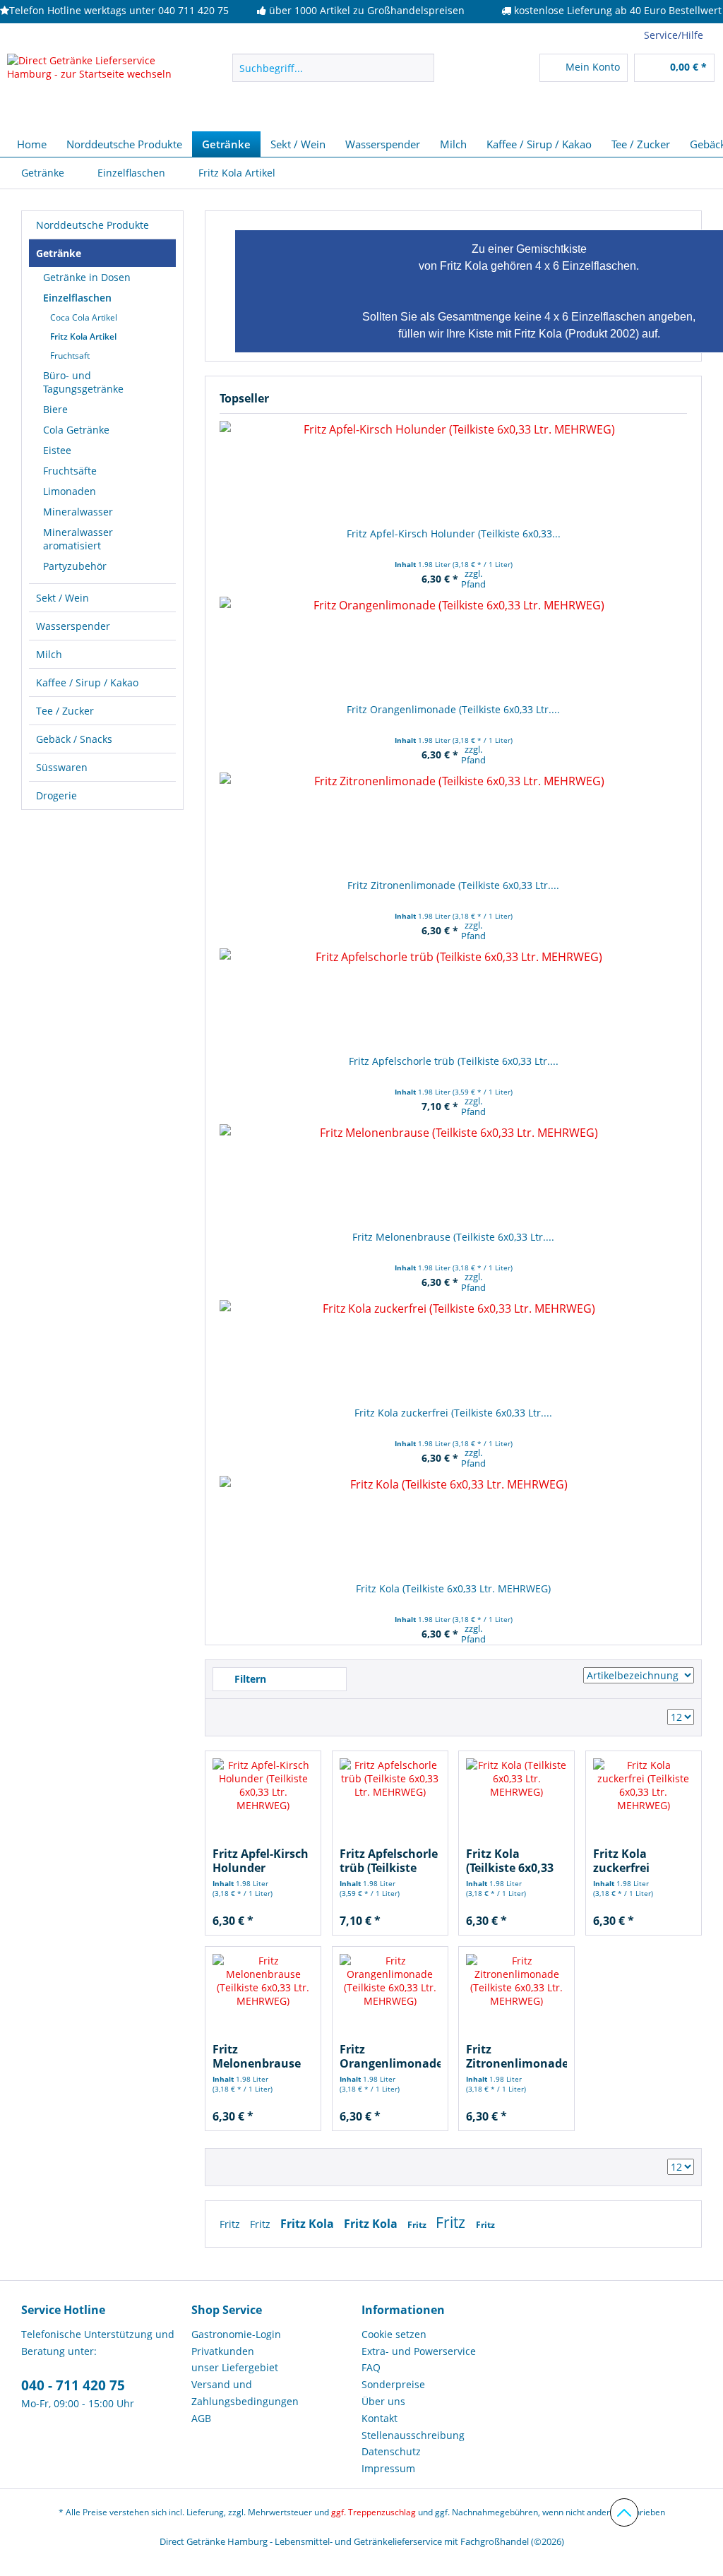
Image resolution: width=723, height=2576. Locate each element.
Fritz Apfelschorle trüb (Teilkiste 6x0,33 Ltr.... (454, 1061)
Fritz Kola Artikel (83, 336)
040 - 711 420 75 (73, 2385)
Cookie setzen (394, 2334)
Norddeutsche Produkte (92, 225)
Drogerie (56, 795)
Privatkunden (223, 2351)
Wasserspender (73, 626)
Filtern (249, 1679)
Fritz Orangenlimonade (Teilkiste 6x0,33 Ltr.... (453, 709)
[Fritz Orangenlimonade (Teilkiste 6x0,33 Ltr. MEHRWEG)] (453, 646)
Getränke (59, 253)
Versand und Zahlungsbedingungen (245, 2393)
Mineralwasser (78, 512)
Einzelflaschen (77, 298)
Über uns (383, 2401)
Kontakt (380, 2418)
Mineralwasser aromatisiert (78, 539)
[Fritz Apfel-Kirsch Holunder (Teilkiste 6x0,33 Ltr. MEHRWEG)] (453, 470)
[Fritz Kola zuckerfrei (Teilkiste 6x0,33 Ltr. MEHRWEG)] (453, 1349)
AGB (201, 2418)
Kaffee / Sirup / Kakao (87, 682)
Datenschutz (391, 2451)
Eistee (57, 450)
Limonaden (70, 491)
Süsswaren (62, 767)
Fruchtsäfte (70, 471)
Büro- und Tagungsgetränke (83, 382)
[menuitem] (334, 74)
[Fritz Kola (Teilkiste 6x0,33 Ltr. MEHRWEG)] (453, 1525)
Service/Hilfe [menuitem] (674, 35)
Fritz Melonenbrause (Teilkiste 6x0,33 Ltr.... (453, 1237)
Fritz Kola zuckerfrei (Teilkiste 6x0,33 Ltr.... (453, 1413)
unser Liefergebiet (235, 2367)
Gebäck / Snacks (74, 739)
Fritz (231, 2224)
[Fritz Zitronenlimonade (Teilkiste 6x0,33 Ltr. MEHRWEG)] (453, 822)
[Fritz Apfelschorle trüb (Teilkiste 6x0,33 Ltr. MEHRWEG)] (453, 998)
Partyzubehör (75, 566)
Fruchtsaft (70, 356)
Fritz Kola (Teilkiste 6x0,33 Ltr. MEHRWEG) (453, 1588)
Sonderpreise (393, 2384)
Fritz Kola (309, 2224)
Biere (55, 409)
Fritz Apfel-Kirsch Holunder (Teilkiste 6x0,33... (454, 533)
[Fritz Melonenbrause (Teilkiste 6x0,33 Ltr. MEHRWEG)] (453, 1174)
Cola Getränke (76, 430)
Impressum (388, 2468)
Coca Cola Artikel (84, 317)
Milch (49, 654)
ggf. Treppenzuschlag (374, 2512)
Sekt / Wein (62, 598)
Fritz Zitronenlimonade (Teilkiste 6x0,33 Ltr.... (453, 885)
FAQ (371, 2367)
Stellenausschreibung (413, 2435)
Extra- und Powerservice (419, 2351)
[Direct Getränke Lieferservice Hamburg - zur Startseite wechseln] (93, 89)
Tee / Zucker (65, 711)
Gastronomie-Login (236, 2334)
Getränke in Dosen (87, 277)
